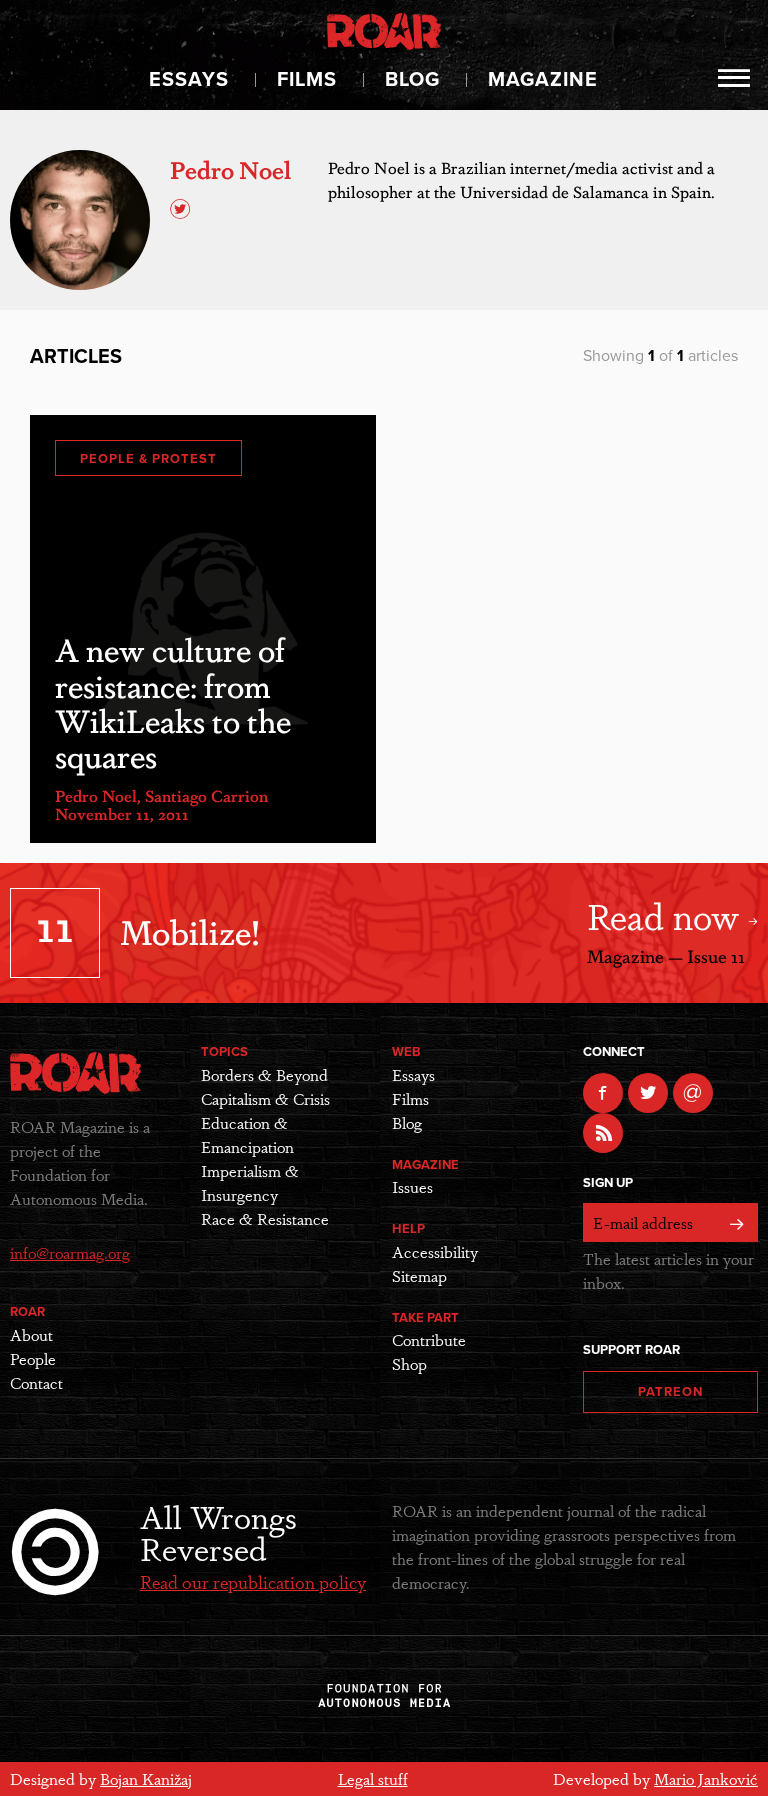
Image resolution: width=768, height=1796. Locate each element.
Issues (412, 1186)
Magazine (543, 80)
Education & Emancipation (247, 1134)
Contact (36, 1382)
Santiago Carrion (206, 795)
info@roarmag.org (70, 1252)
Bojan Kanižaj (146, 1778)
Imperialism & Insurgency (250, 1182)
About (31, 1334)
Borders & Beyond (264, 1074)
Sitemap (419, 1275)
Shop (409, 1363)
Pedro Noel (96, 795)
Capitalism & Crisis (265, 1098)
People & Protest (148, 459)
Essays (189, 80)
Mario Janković (706, 1778)
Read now (667, 914)
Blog (412, 80)
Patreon (670, 1392)
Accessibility (435, 1251)
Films (307, 80)
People (33, 1358)
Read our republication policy (253, 1581)
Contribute (429, 1339)
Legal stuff (373, 1778)
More (734, 78)
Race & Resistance (265, 1218)
